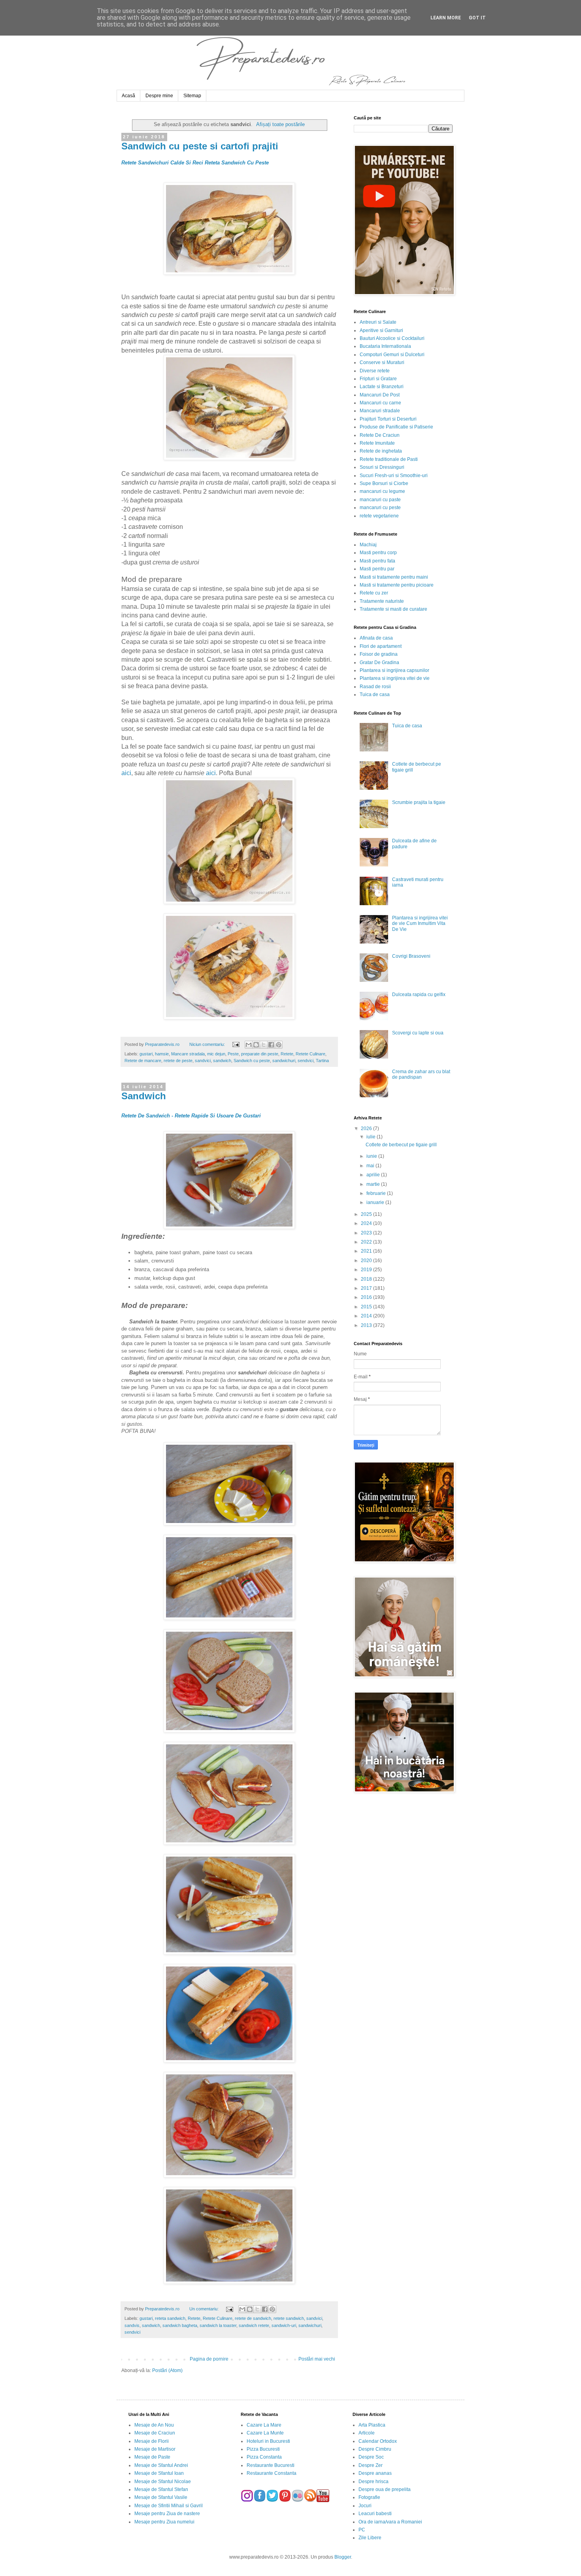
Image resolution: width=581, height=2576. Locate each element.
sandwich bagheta (180, 2325)
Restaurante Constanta (272, 2473)
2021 (367, 1251)
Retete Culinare (310, 1054)
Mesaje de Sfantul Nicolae (163, 2482)
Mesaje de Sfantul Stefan (161, 2489)
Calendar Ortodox (378, 2441)
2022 (367, 1242)
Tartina (322, 1061)
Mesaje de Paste (152, 2457)
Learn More (446, 18)
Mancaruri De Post (380, 395)
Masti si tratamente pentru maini (394, 577)
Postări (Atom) (167, 2370)
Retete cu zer (374, 593)
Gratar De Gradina (379, 662)
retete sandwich (289, 2318)
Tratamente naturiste (382, 601)
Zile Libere (370, 2538)
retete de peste (178, 1061)
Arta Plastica (372, 2425)
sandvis (132, 2325)
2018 (367, 1279)
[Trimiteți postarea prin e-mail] (235, 1044)
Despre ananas (375, 2473)
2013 (367, 1325)
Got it (477, 18)
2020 (367, 1261)
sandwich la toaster (218, 2325)
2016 (367, 1297)
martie (374, 1184)
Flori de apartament (381, 646)
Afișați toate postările (280, 124)
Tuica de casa (375, 694)
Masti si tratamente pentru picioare (397, 585)
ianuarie (376, 1202)
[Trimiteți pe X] (264, 1045)
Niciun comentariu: (208, 1044)
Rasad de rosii (375, 687)
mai (371, 1166)
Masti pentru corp (378, 553)
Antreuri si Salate (378, 322)
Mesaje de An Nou (154, 2425)
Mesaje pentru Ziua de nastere (167, 2514)
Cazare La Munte (265, 2433)
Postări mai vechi (317, 2359)
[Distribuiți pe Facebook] (271, 1045)
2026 (367, 1129)
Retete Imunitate (377, 443)
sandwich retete (254, 2325)
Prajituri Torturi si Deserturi (388, 419)
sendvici (306, 1061)
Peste (233, 1054)
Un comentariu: (205, 2309)
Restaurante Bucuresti (271, 2465)
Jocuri (365, 2506)
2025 (367, 1214)
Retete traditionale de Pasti (389, 459)
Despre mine (159, 96)
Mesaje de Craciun (155, 2433)
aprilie (374, 1175)
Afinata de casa (376, 638)
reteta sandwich (170, 2318)
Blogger (343, 2557)
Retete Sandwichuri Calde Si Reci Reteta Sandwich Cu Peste (195, 163)
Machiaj (368, 545)
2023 (367, 1233)
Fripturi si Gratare (378, 379)
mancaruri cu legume (382, 491)
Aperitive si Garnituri (381, 330)
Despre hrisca (373, 2482)
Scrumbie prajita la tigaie (419, 802)
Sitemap (192, 96)
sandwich (222, 1061)
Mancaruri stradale (380, 411)
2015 (367, 1307)
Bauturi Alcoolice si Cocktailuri (392, 338)
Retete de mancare (143, 1061)
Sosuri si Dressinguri (382, 467)
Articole (367, 2433)
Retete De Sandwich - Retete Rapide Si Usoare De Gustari (191, 1116)
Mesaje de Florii (152, 2441)
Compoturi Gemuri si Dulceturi (392, 355)
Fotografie (369, 2497)
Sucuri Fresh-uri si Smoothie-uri (394, 476)
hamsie (162, 1054)
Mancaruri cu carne (380, 403)
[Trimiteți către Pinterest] (279, 1045)
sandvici (203, 1061)
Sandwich (144, 1096)
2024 (367, 1223)
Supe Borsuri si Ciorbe (384, 483)
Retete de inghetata (381, 451)
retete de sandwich (253, 2318)
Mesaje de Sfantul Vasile (161, 2497)
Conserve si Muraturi (382, 362)
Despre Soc (371, 2457)
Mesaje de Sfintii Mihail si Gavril (169, 2506)
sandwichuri (284, 1061)
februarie (377, 1193)
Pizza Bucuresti (263, 2449)
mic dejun (216, 1054)
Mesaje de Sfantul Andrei (161, 2465)
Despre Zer (371, 2465)
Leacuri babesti (375, 2514)
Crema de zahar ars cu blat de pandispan (421, 1074)
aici (126, 773)
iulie (372, 1137)
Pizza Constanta (264, 2457)
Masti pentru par (377, 569)
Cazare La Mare (264, 2425)
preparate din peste (260, 1054)
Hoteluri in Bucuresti (268, 2441)
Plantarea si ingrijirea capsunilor (394, 670)
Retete (287, 1054)
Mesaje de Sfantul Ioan (159, 2473)
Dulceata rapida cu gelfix (419, 995)
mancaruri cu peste (380, 508)
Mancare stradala (188, 1054)
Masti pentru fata (377, 561)
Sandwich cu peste (252, 1061)
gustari (146, 1054)
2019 (367, 1270)
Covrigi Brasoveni (411, 956)
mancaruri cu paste (380, 500)
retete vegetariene (379, 516)
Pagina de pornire (209, 2359)
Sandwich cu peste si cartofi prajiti (200, 146)
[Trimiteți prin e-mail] (249, 1045)
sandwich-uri (284, 2325)
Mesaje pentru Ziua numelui (164, 2522)
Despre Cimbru (375, 2449)
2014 (367, 1316)
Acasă (128, 96)
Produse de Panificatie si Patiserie (396, 427)
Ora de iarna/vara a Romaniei (390, 2522)
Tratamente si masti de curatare (393, 609)
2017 (367, 1288)
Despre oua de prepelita (385, 2489)
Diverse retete (375, 371)
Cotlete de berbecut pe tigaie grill (401, 1145)
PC (362, 2530)
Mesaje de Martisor (155, 2449)
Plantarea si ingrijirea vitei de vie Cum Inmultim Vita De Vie (420, 924)
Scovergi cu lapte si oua (418, 1033)
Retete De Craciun (380, 435)
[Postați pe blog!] (256, 1045)
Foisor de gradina (379, 654)
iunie (372, 1156)
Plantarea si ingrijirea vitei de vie (395, 678)
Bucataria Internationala (385, 346)
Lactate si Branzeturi (382, 387)
